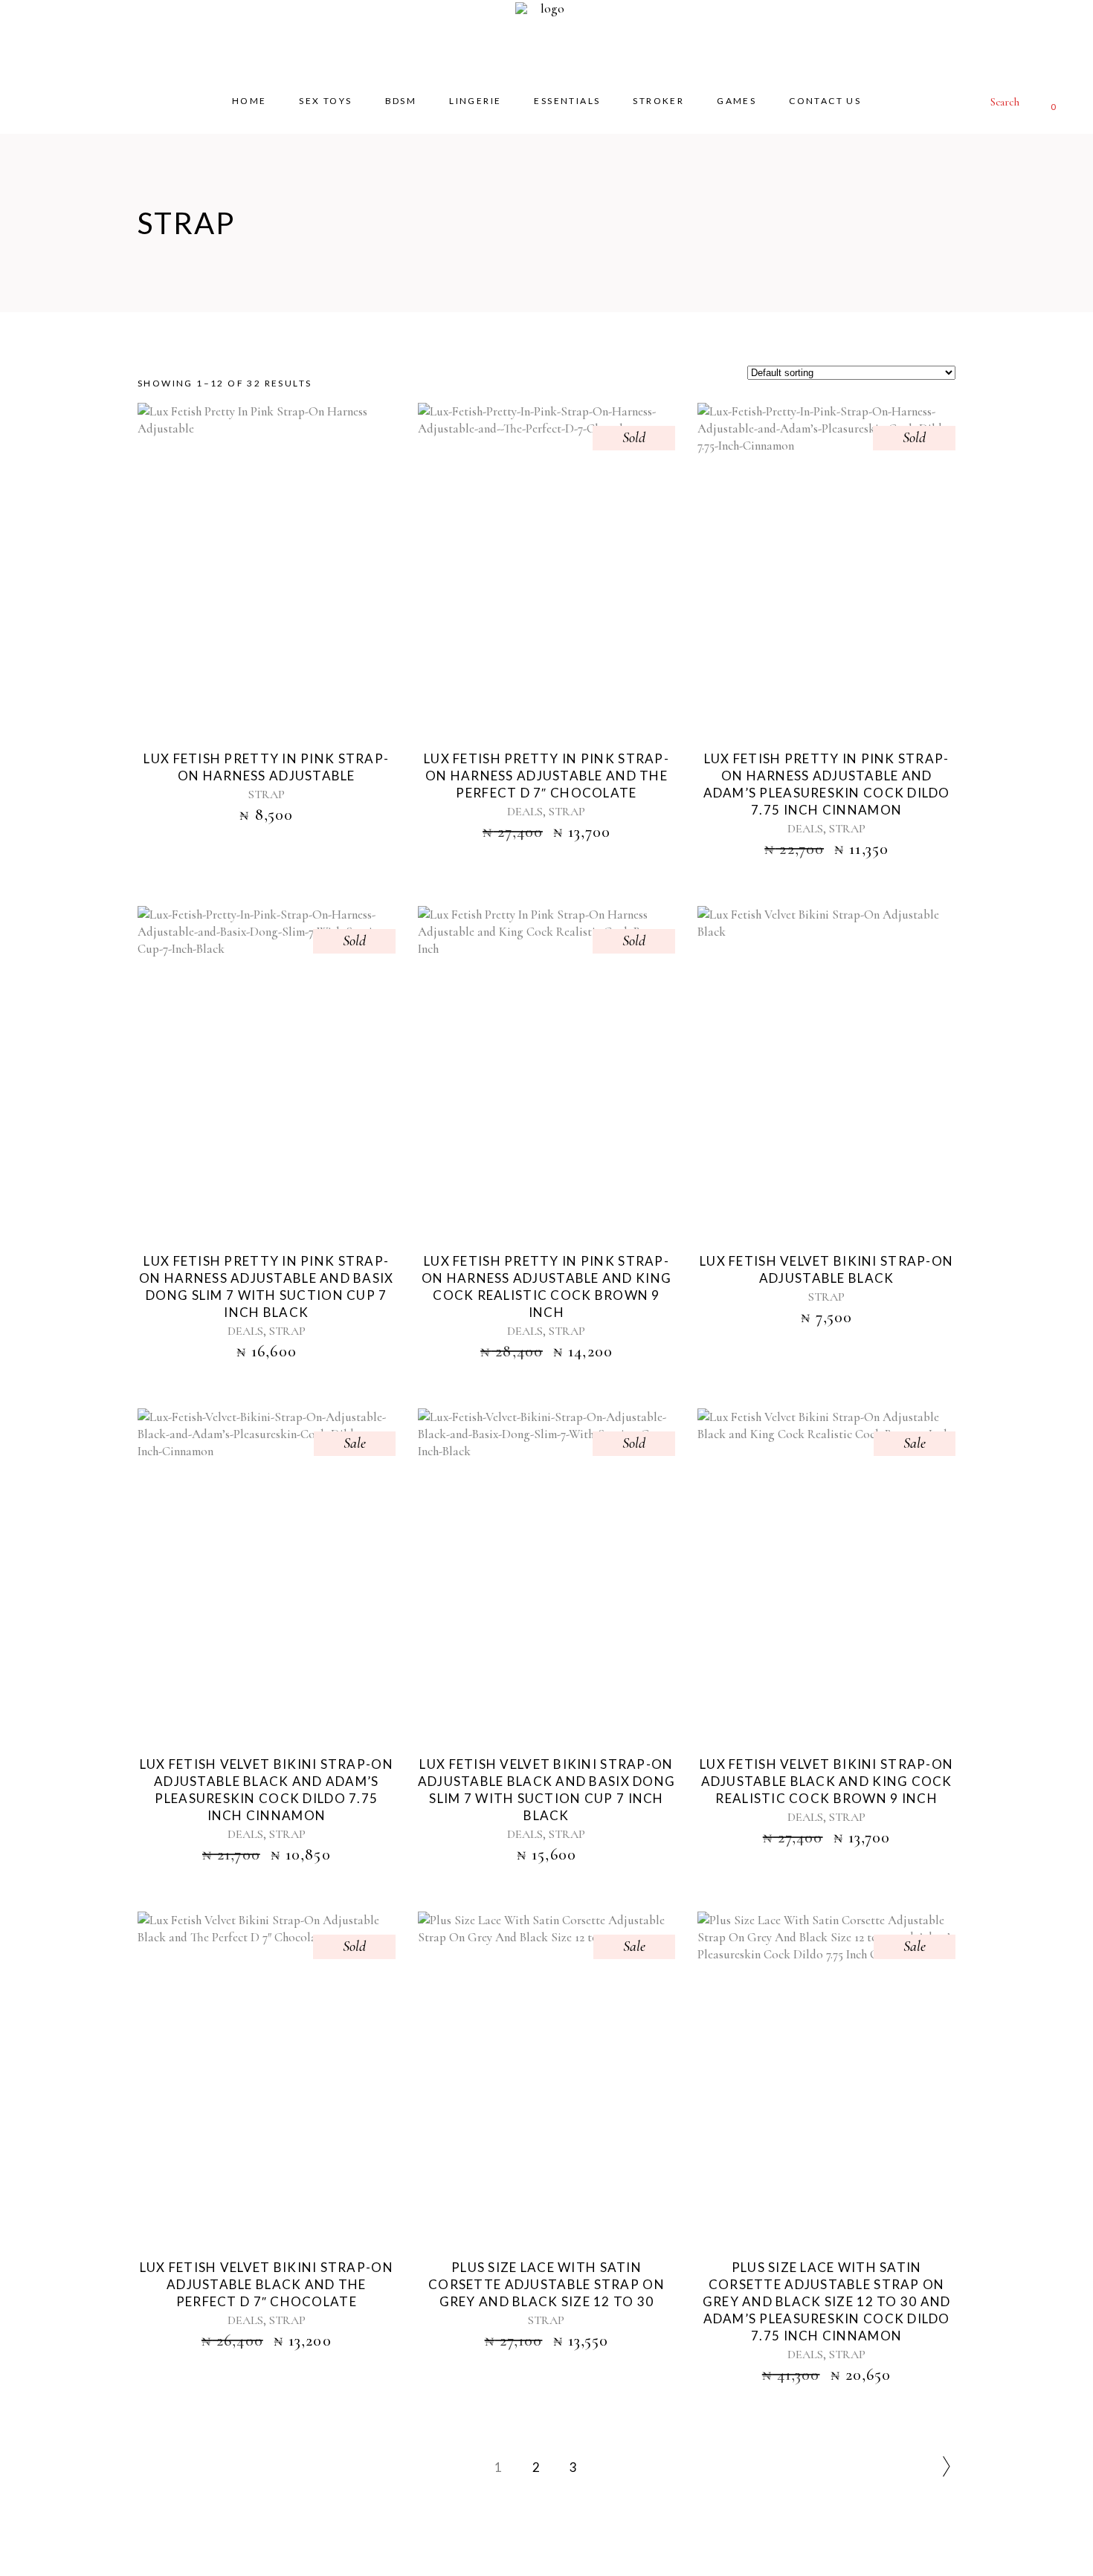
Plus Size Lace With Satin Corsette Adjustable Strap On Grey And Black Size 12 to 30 (546, 2284)
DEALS (525, 812)
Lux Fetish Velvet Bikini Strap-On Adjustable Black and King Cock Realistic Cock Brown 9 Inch (826, 1781)
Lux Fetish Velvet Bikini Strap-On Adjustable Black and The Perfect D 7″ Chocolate (267, 2284)
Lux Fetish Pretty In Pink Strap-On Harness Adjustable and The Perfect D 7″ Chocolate (546, 776)
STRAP (267, 795)
